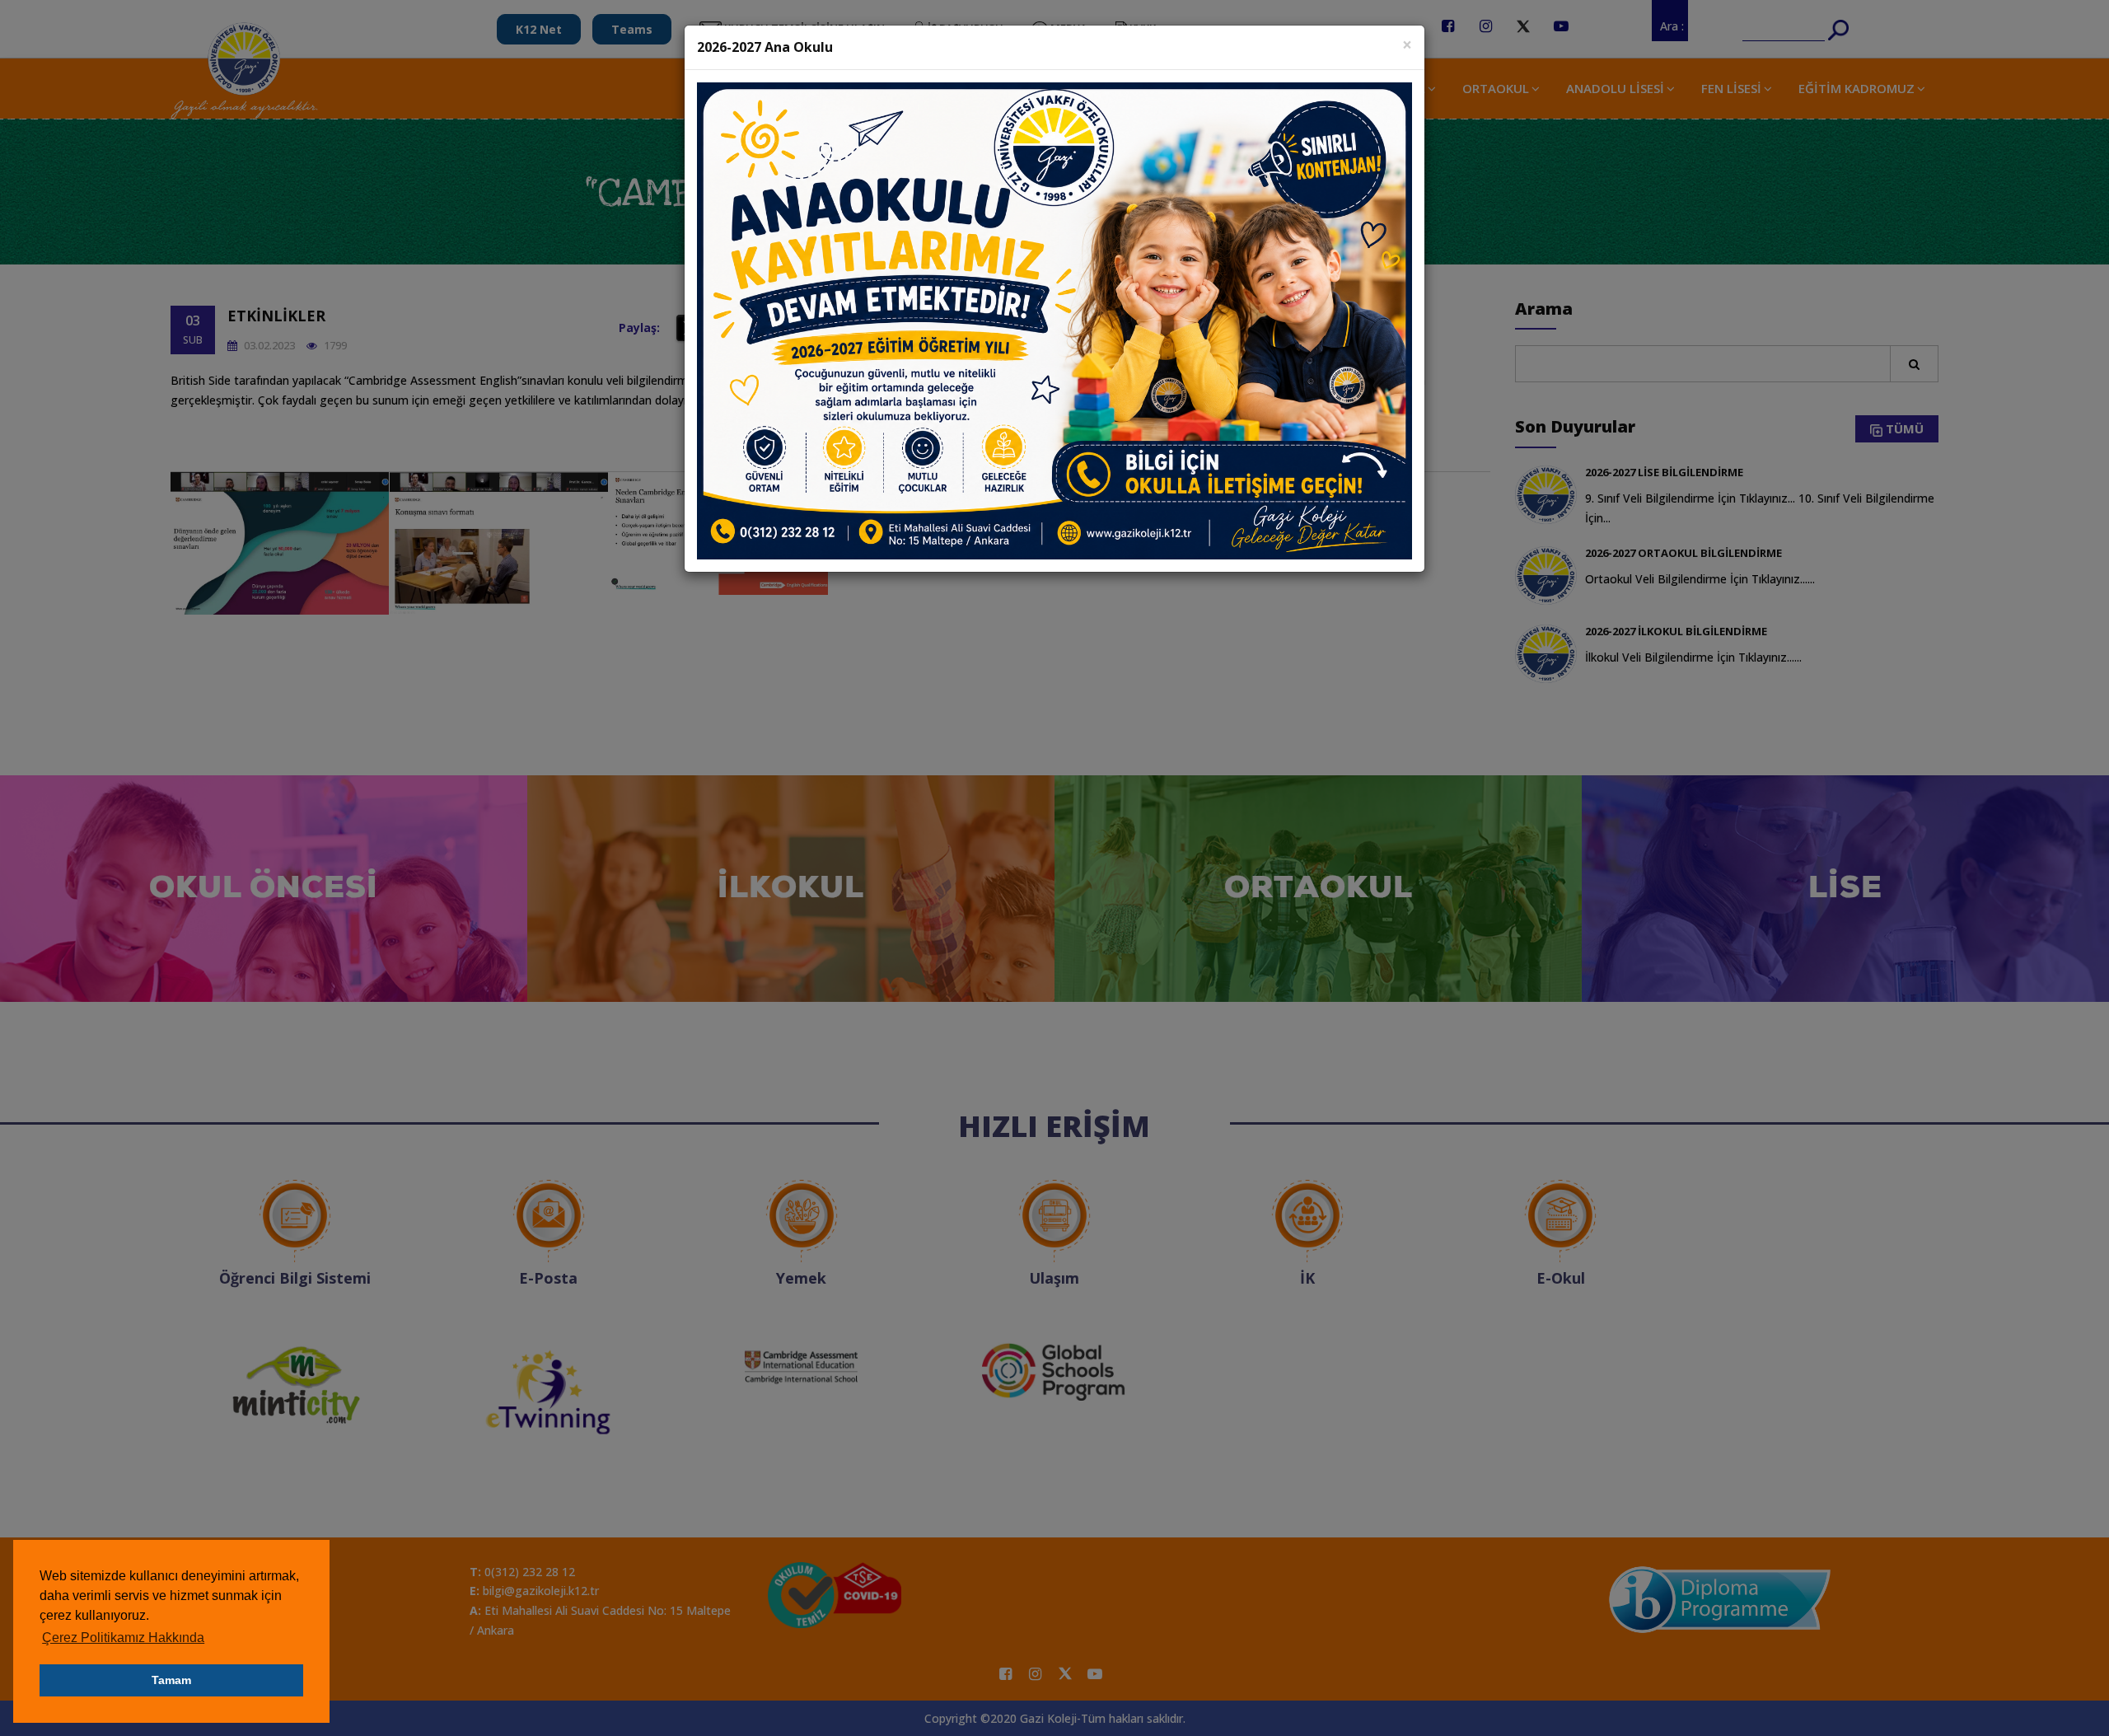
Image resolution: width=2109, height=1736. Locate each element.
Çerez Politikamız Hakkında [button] (123, 1638)
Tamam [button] (171, 1680)
